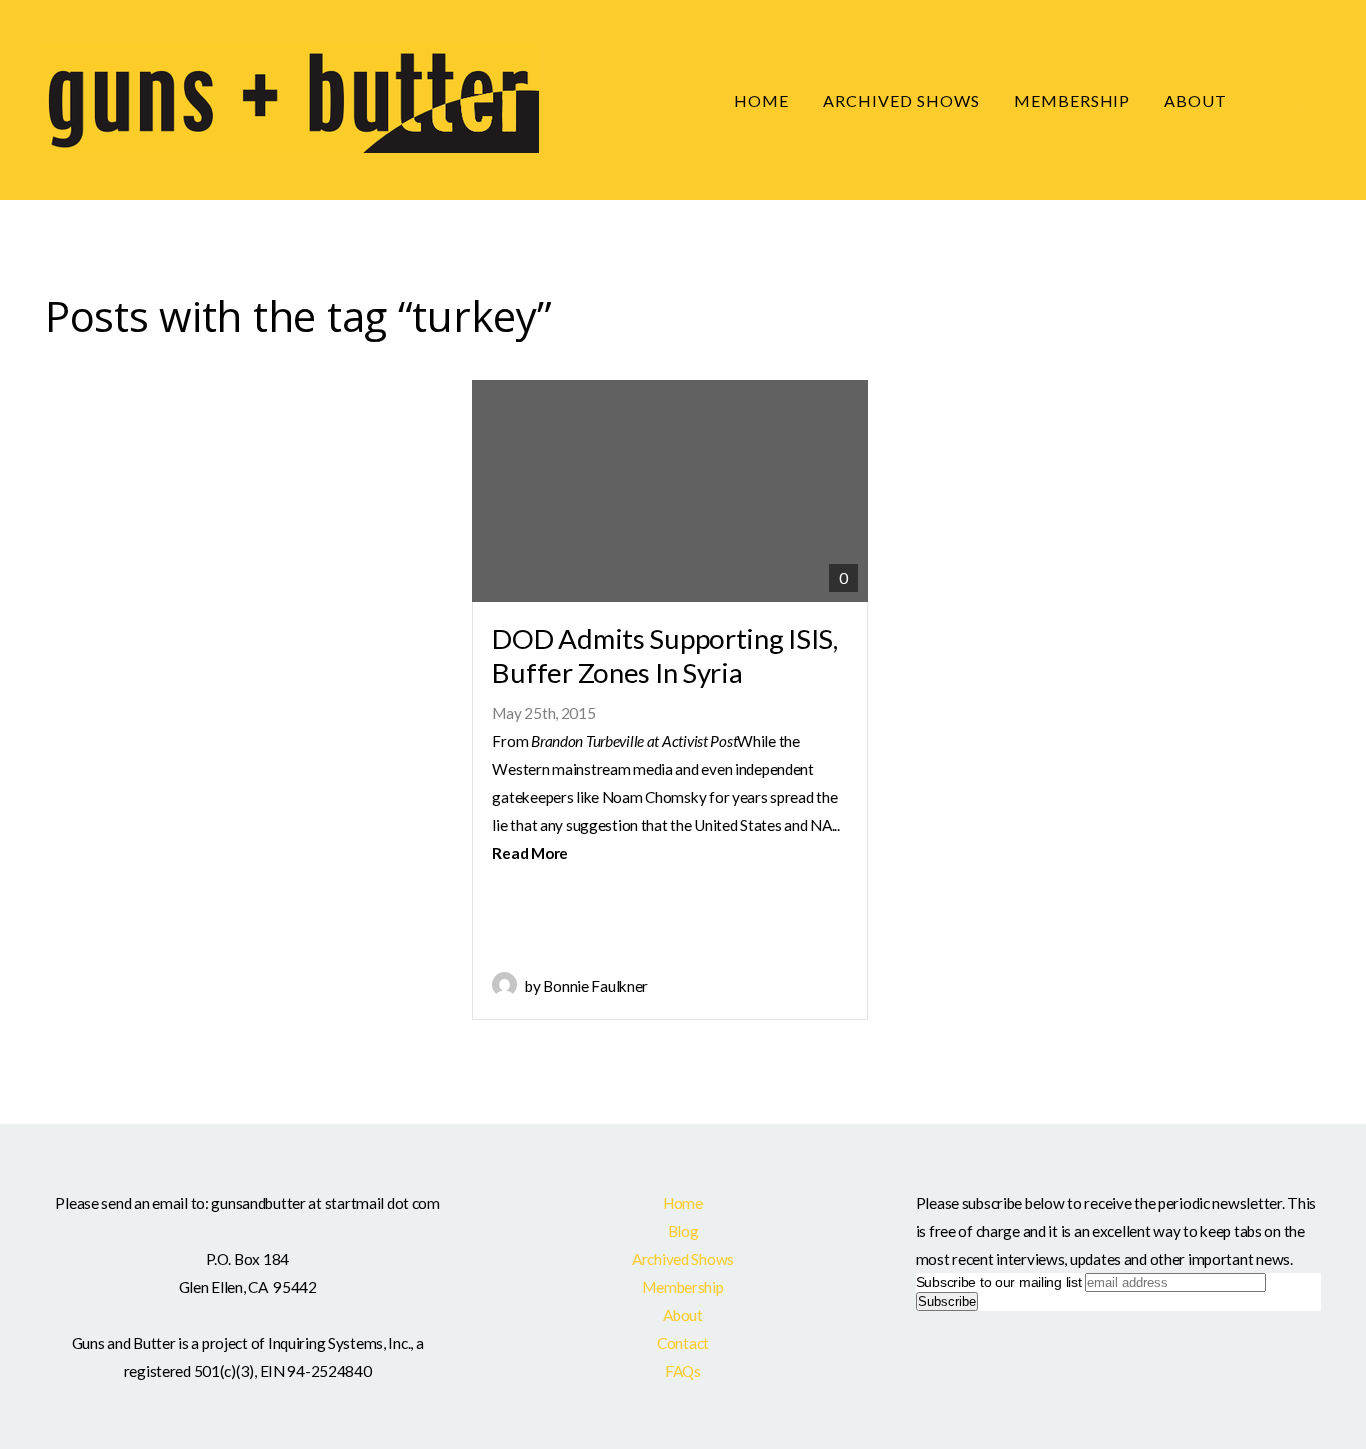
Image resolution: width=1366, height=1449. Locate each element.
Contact (683, 1343)
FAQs (683, 1371)
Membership (1072, 100)
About (1197, 100)
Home (761, 100)
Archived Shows (901, 100)
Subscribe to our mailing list (999, 1282)
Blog (1304, 100)
